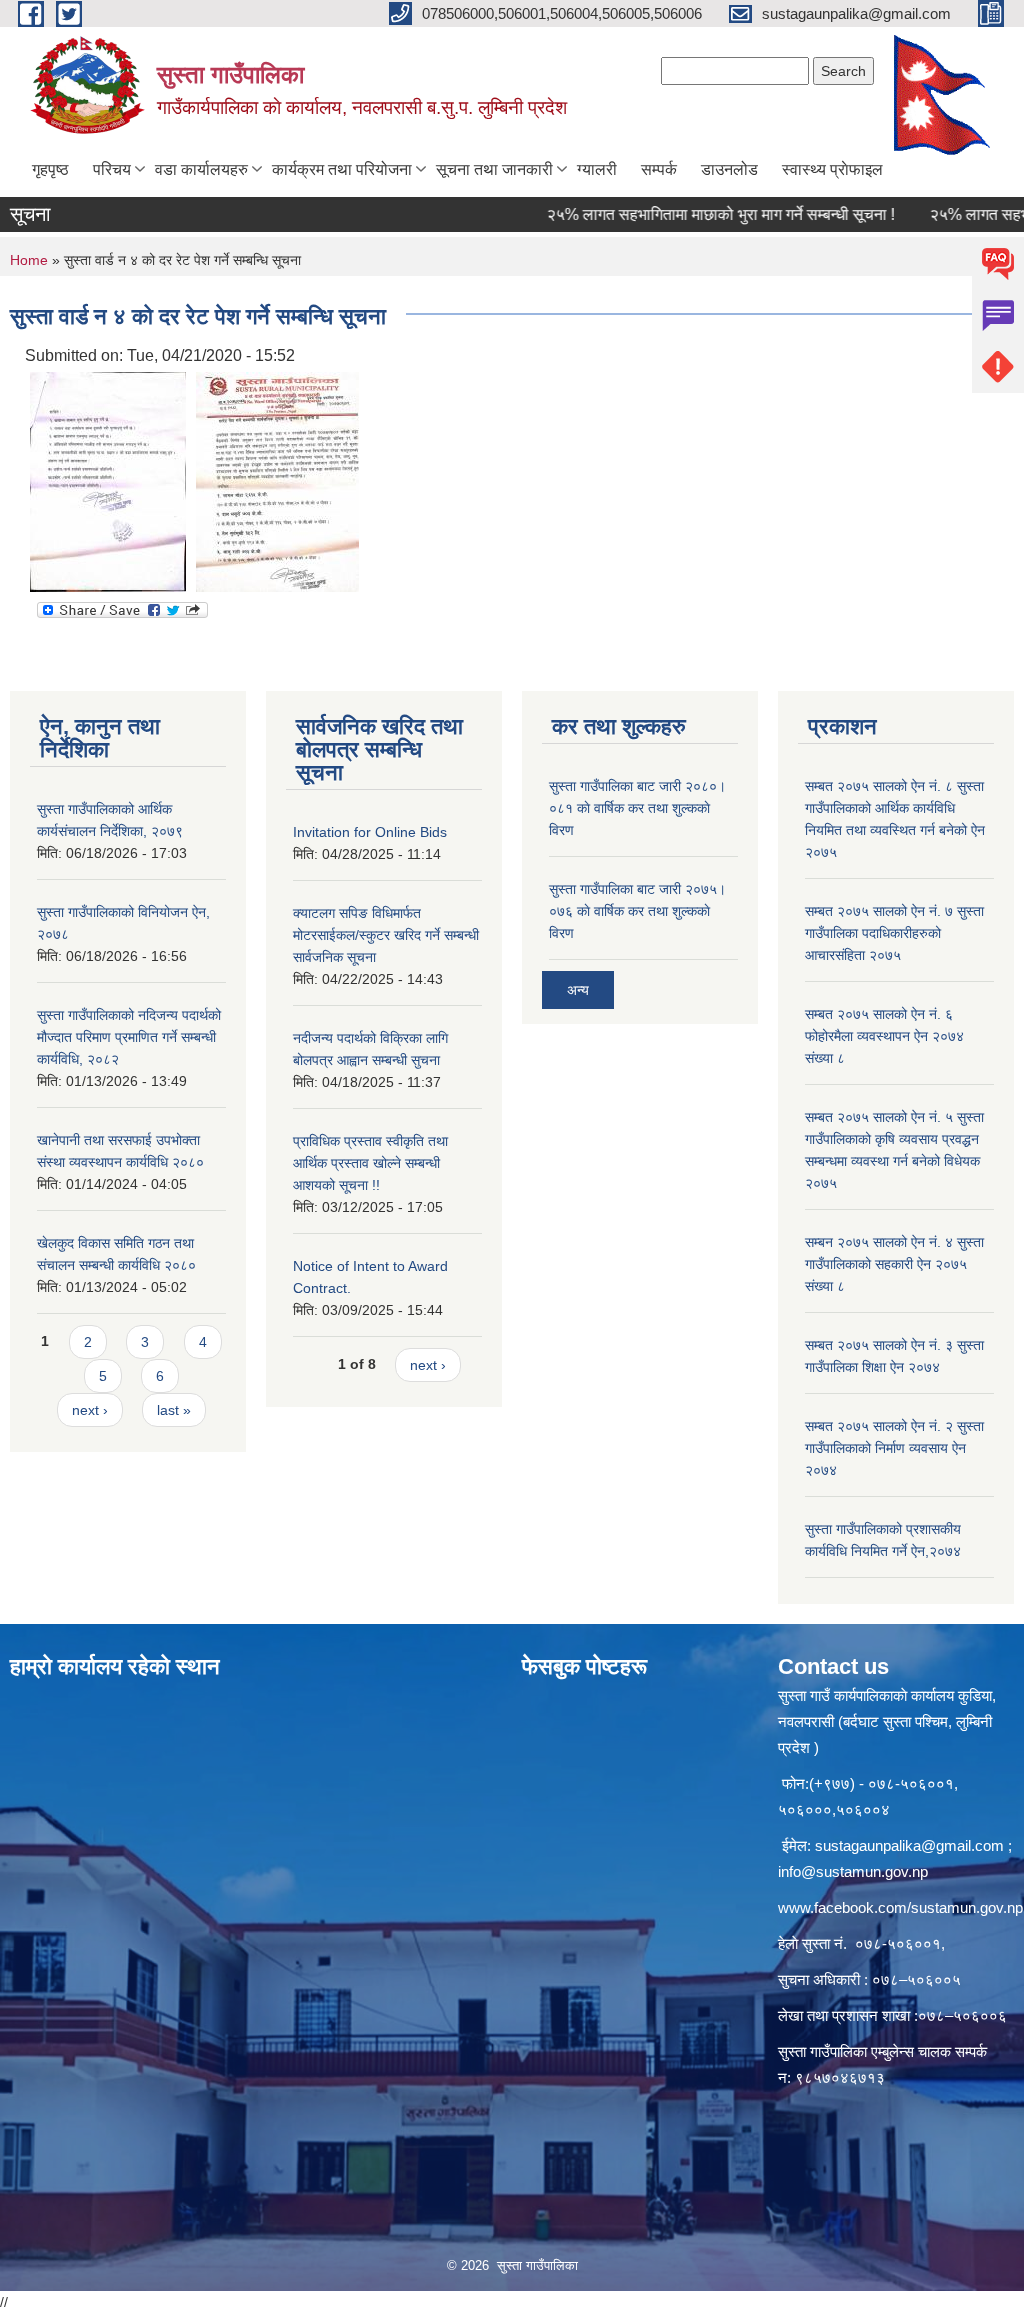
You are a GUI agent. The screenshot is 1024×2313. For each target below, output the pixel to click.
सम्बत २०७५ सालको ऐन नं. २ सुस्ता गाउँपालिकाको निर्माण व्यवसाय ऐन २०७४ (894, 1448)
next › (90, 1410)
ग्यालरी (597, 169)
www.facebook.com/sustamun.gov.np (900, 1907)
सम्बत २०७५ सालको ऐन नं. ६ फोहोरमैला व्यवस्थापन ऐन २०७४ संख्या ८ (884, 1036)
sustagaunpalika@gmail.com (909, 1845)
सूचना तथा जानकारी (494, 169)
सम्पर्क (659, 169)
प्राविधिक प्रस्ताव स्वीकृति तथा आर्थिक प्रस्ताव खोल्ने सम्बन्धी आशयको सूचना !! (370, 1163)
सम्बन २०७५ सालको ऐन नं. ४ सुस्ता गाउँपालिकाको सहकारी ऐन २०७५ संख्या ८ (894, 1264)
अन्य (578, 990)
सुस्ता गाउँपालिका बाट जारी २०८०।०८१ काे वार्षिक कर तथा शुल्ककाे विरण (637, 808)
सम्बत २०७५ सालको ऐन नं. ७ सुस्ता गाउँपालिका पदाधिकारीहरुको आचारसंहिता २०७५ (894, 933)
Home (29, 260)
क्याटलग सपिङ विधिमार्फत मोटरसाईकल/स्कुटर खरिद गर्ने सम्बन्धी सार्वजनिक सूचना (386, 935)
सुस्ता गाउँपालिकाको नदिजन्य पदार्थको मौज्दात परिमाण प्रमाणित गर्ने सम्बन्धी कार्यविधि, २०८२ (129, 1037)
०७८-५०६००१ (898, 1943)
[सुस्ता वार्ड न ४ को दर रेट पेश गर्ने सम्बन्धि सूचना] (108, 480)
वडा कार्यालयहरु (201, 169)
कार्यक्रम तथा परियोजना (342, 169)
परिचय (112, 169)
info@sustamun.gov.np (853, 1871)
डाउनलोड (729, 169)
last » (174, 1410)
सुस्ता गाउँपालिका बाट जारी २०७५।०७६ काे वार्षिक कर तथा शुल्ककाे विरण (637, 911)
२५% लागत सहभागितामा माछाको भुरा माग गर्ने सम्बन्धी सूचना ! (689, 214)
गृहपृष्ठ (50, 169)
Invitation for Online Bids (370, 832)
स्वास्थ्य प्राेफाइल (832, 169)
